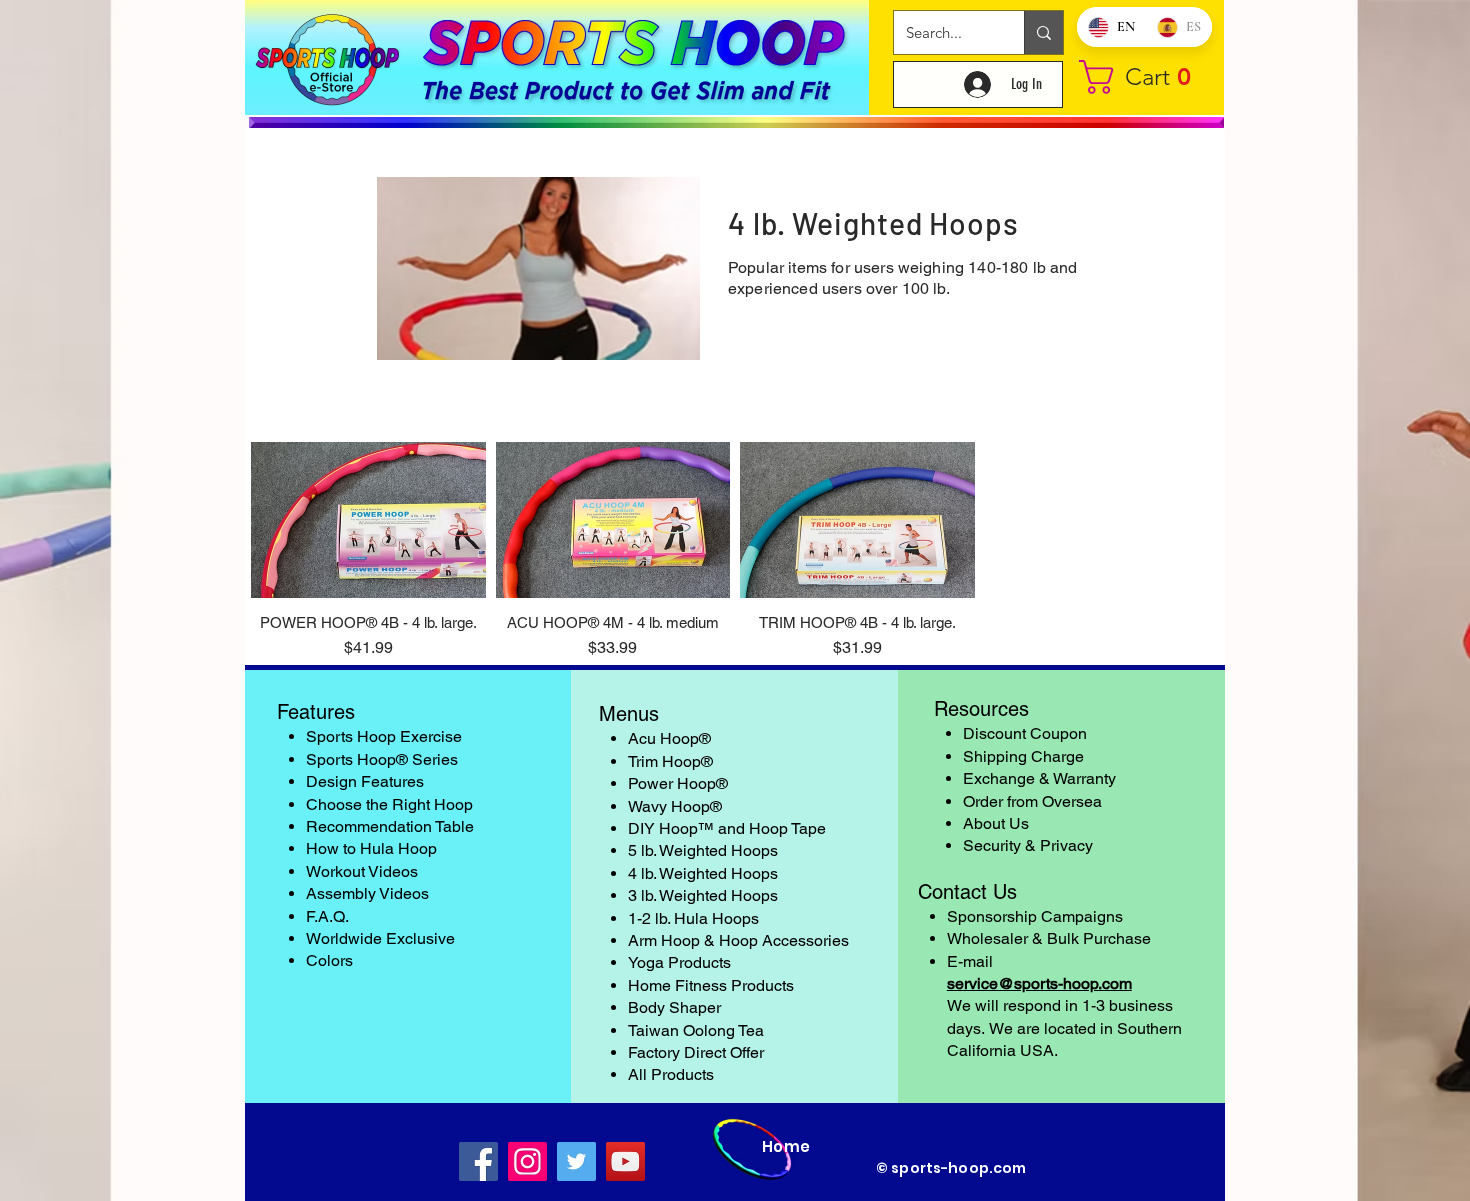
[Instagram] (527, 1161)
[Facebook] (478, 1161)
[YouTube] (625, 1161)
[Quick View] (368, 520)
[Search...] (1043, 32)
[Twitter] (576, 1161)
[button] (1144, 77)
